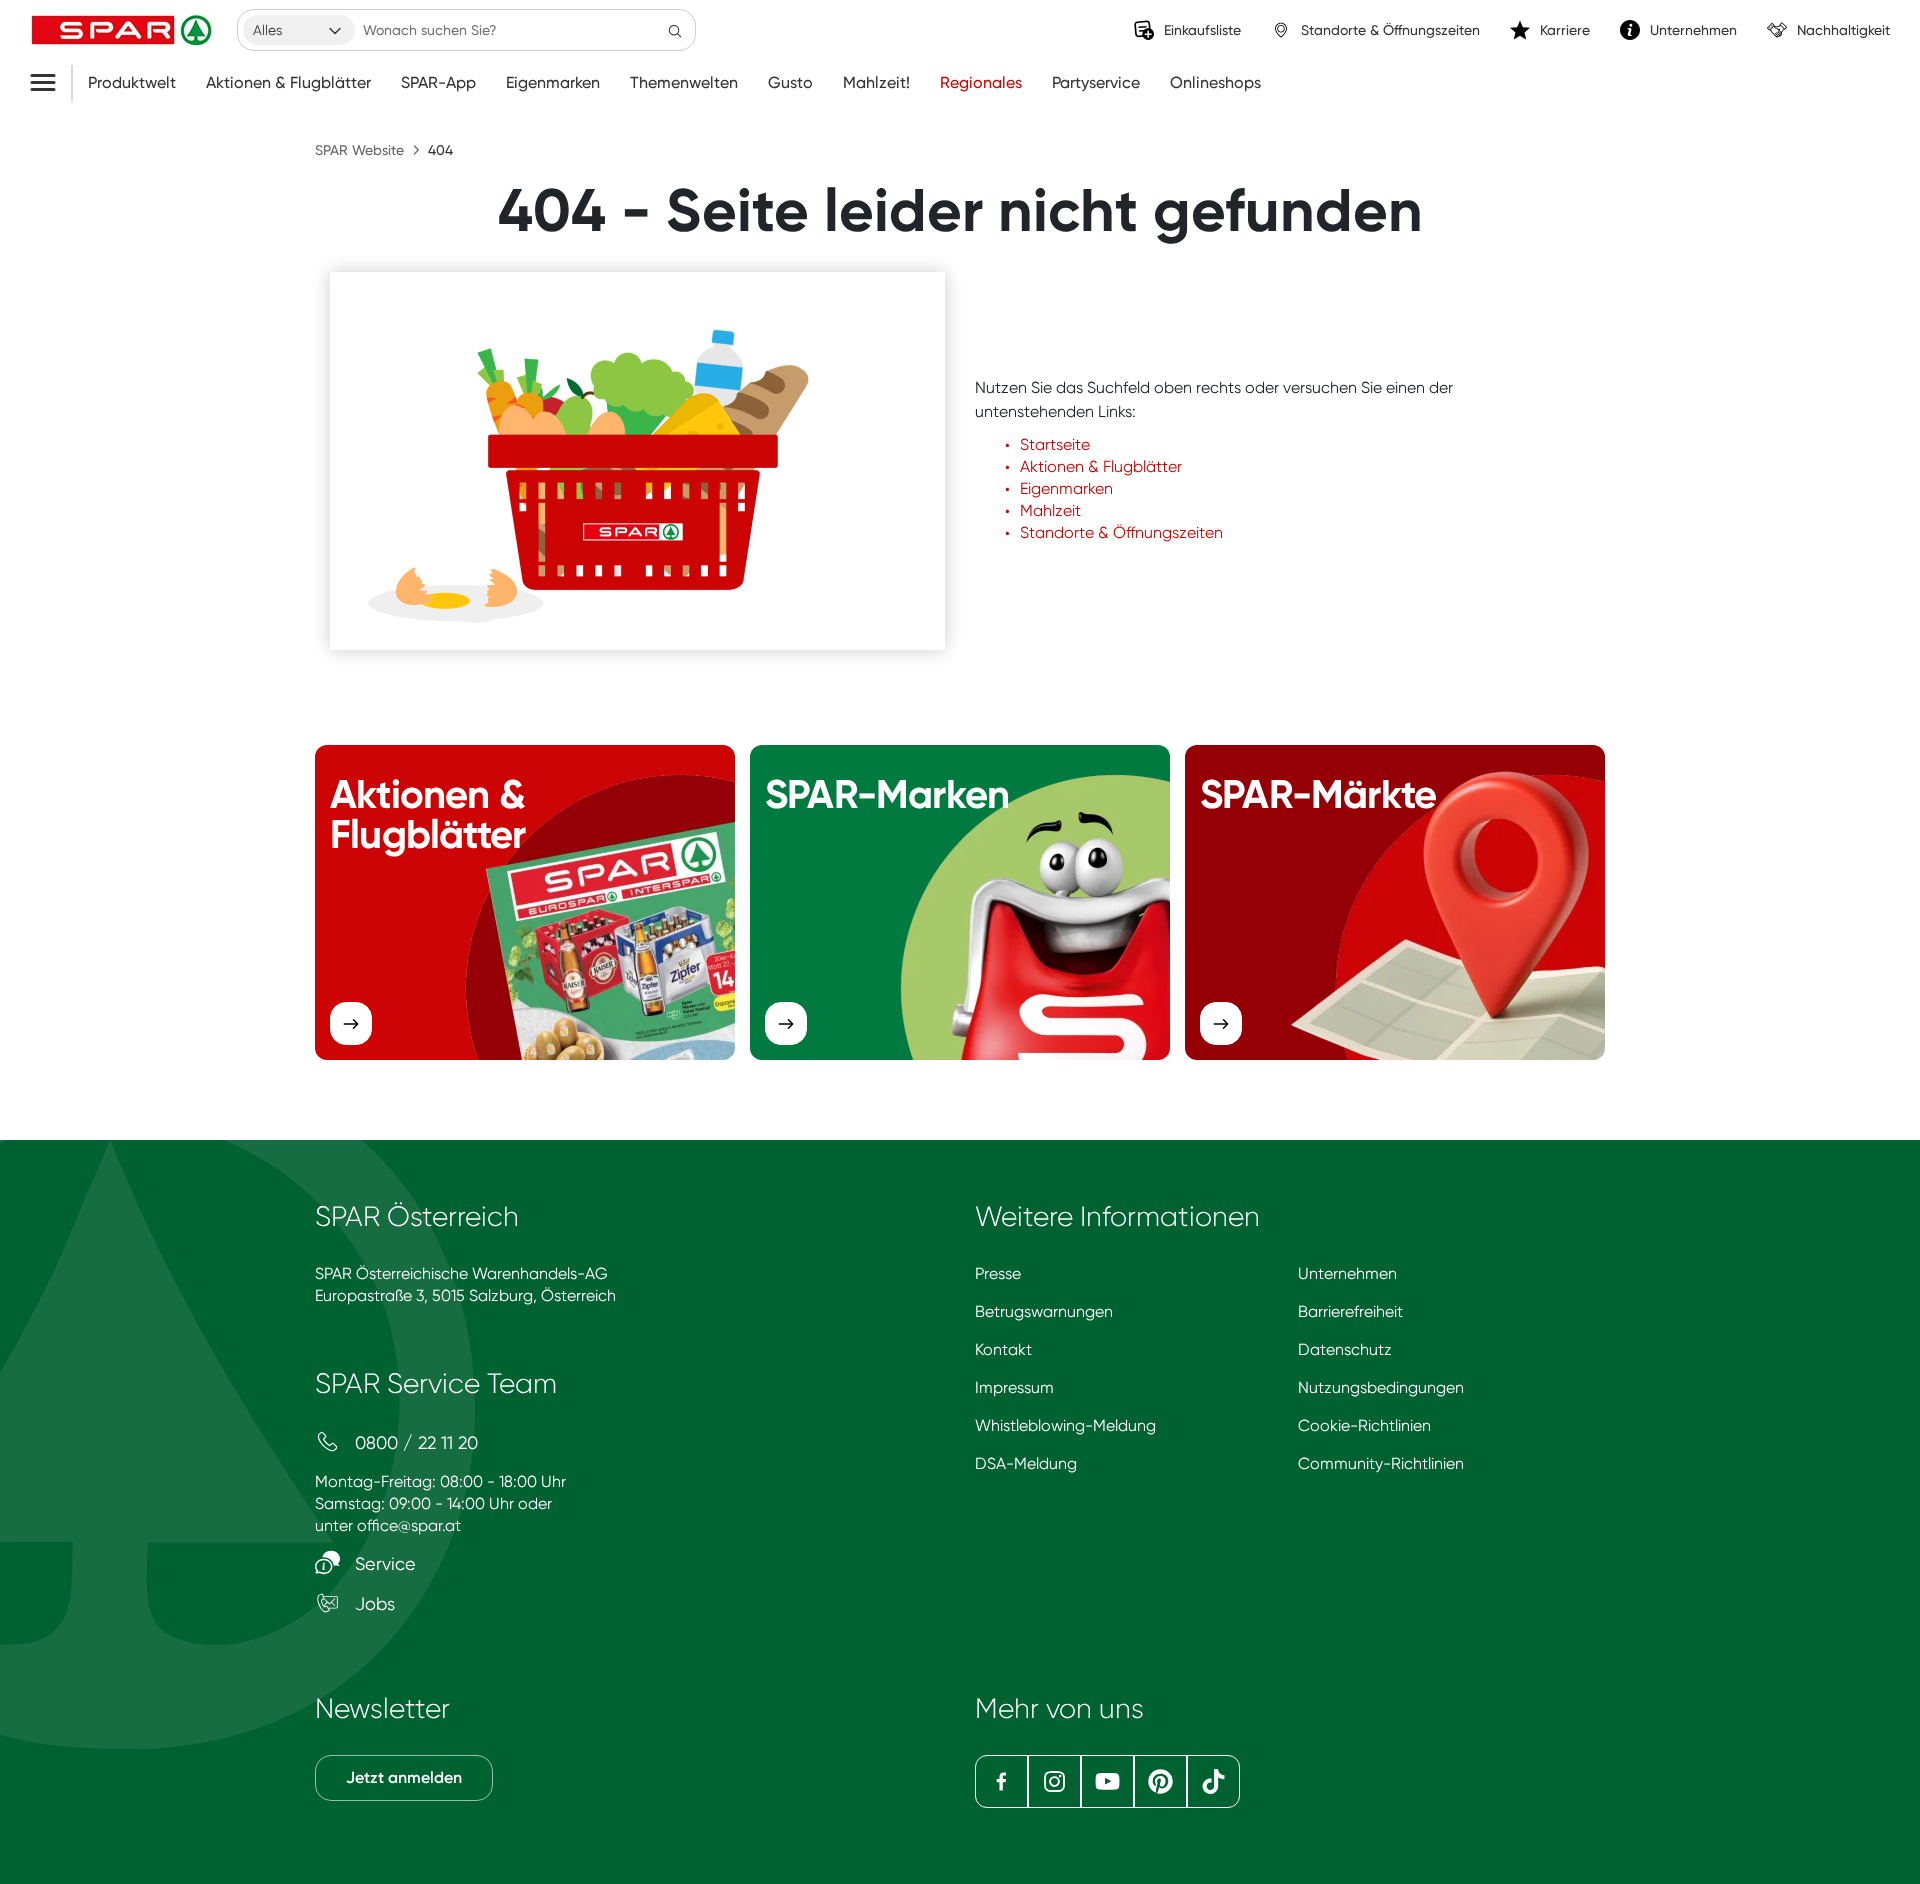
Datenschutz (1345, 1349)
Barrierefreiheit (1350, 1311)
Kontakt (1003, 1349)
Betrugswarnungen (1044, 1311)
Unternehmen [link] (1693, 30)
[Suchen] (675, 30)
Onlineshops (1215, 83)
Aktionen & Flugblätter (288, 83)
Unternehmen (1347, 1273)
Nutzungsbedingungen (1381, 1387)
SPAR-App (438, 83)
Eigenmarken (553, 83)
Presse (998, 1273)
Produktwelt (132, 83)
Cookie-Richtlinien (1364, 1425)
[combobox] (299, 30)
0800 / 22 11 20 (414, 1442)
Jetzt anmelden (404, 1777)
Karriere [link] (1565, 30)
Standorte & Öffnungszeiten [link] (1390, 30)
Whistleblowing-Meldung (1065, 1425)
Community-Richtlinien (1381, 1463)
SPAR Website (359, 150)
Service (383, 1563)
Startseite (1055, 444)
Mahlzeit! (876, 83)
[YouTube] (1107, 1781)
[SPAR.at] (124, 30)
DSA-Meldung (1026, 1463)
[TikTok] (1213, 1781)
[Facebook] (1001, 1781)
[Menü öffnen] (50, 83)
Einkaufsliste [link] (1202, 30)
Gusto (790, 83)
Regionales (981, 83)
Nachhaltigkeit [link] (1843, 30)
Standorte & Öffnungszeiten (1121, 532)
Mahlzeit (1050, 510)
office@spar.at (409, 1525)
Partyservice (1096, 83)
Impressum (1014, 1387)
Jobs (372, 1603)
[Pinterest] (1160, 1781)
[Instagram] (1054, 1781)
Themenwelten (684, 83)
